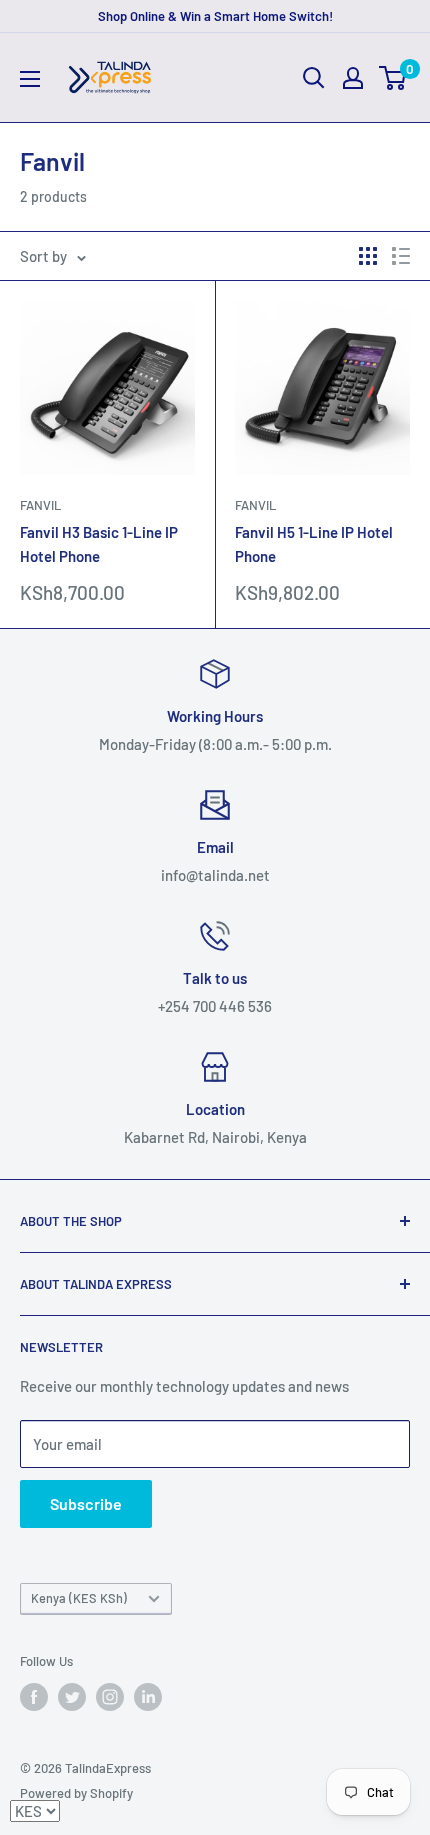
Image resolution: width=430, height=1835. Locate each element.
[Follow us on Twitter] (72, 1697)
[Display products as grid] (368, 256)
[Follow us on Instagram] (110, 1697)
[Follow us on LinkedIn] (148, 1697)
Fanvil (40, 505)
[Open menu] (30, 79)
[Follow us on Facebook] (34, 1697)
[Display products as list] (401, 256)
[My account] (353, 78)
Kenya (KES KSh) (79, 1598)
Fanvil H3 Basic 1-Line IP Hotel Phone (99, 543)
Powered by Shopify (76, 1793)
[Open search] (314, 78)
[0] (393, 78)
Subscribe (86, 1503)
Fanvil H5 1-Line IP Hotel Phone (314, 543)
